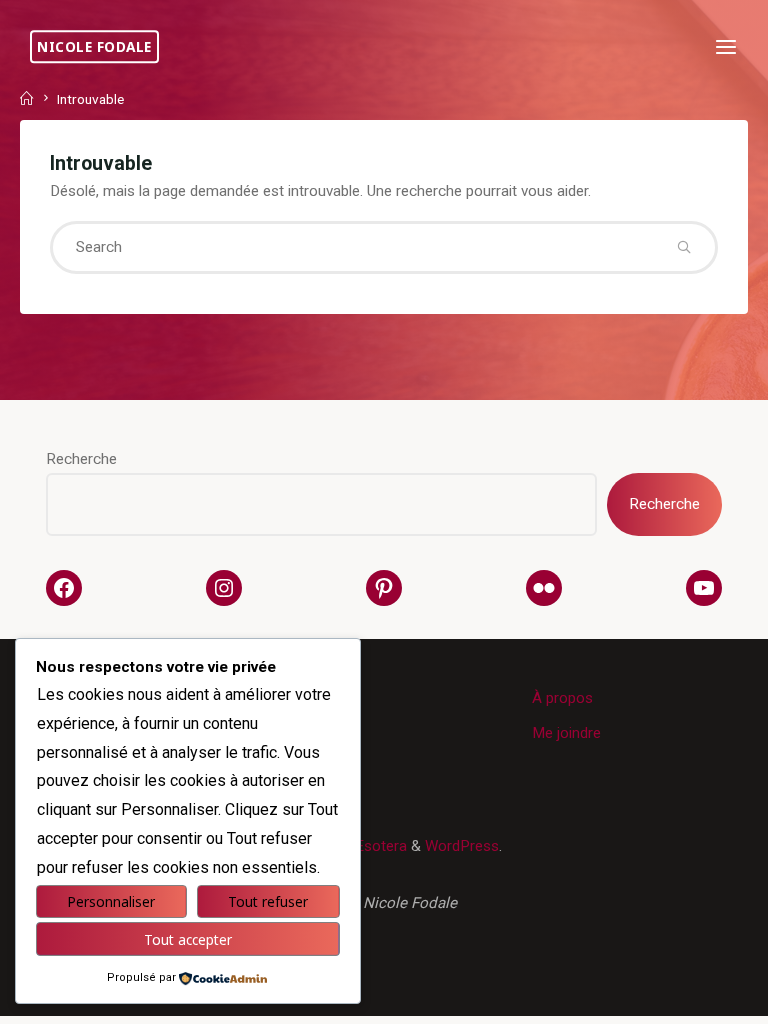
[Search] (683, 247)
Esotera (379, 846)
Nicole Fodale (94, 46)
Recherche (81, 459)
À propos (562, 698)
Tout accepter (188, 939)
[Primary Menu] (726, 47)
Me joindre (566, 733)
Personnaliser (111, 901)
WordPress (462, 846)
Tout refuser (268, 901)
